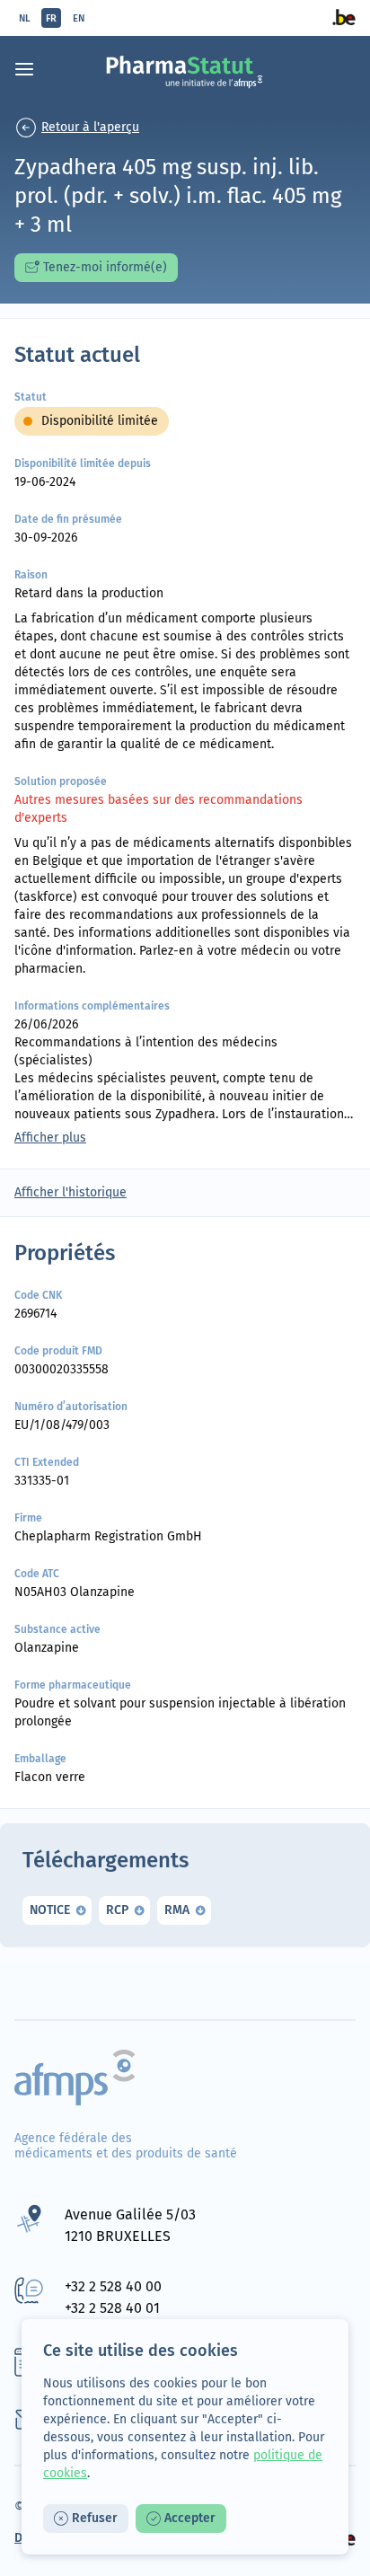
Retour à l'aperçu (90, 127)
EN (79, 18)
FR (51, 18)
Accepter (190, 2518)
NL (25, 18)
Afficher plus (50, 1138)
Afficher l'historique (70, 1192)
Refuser (95, 2518)
